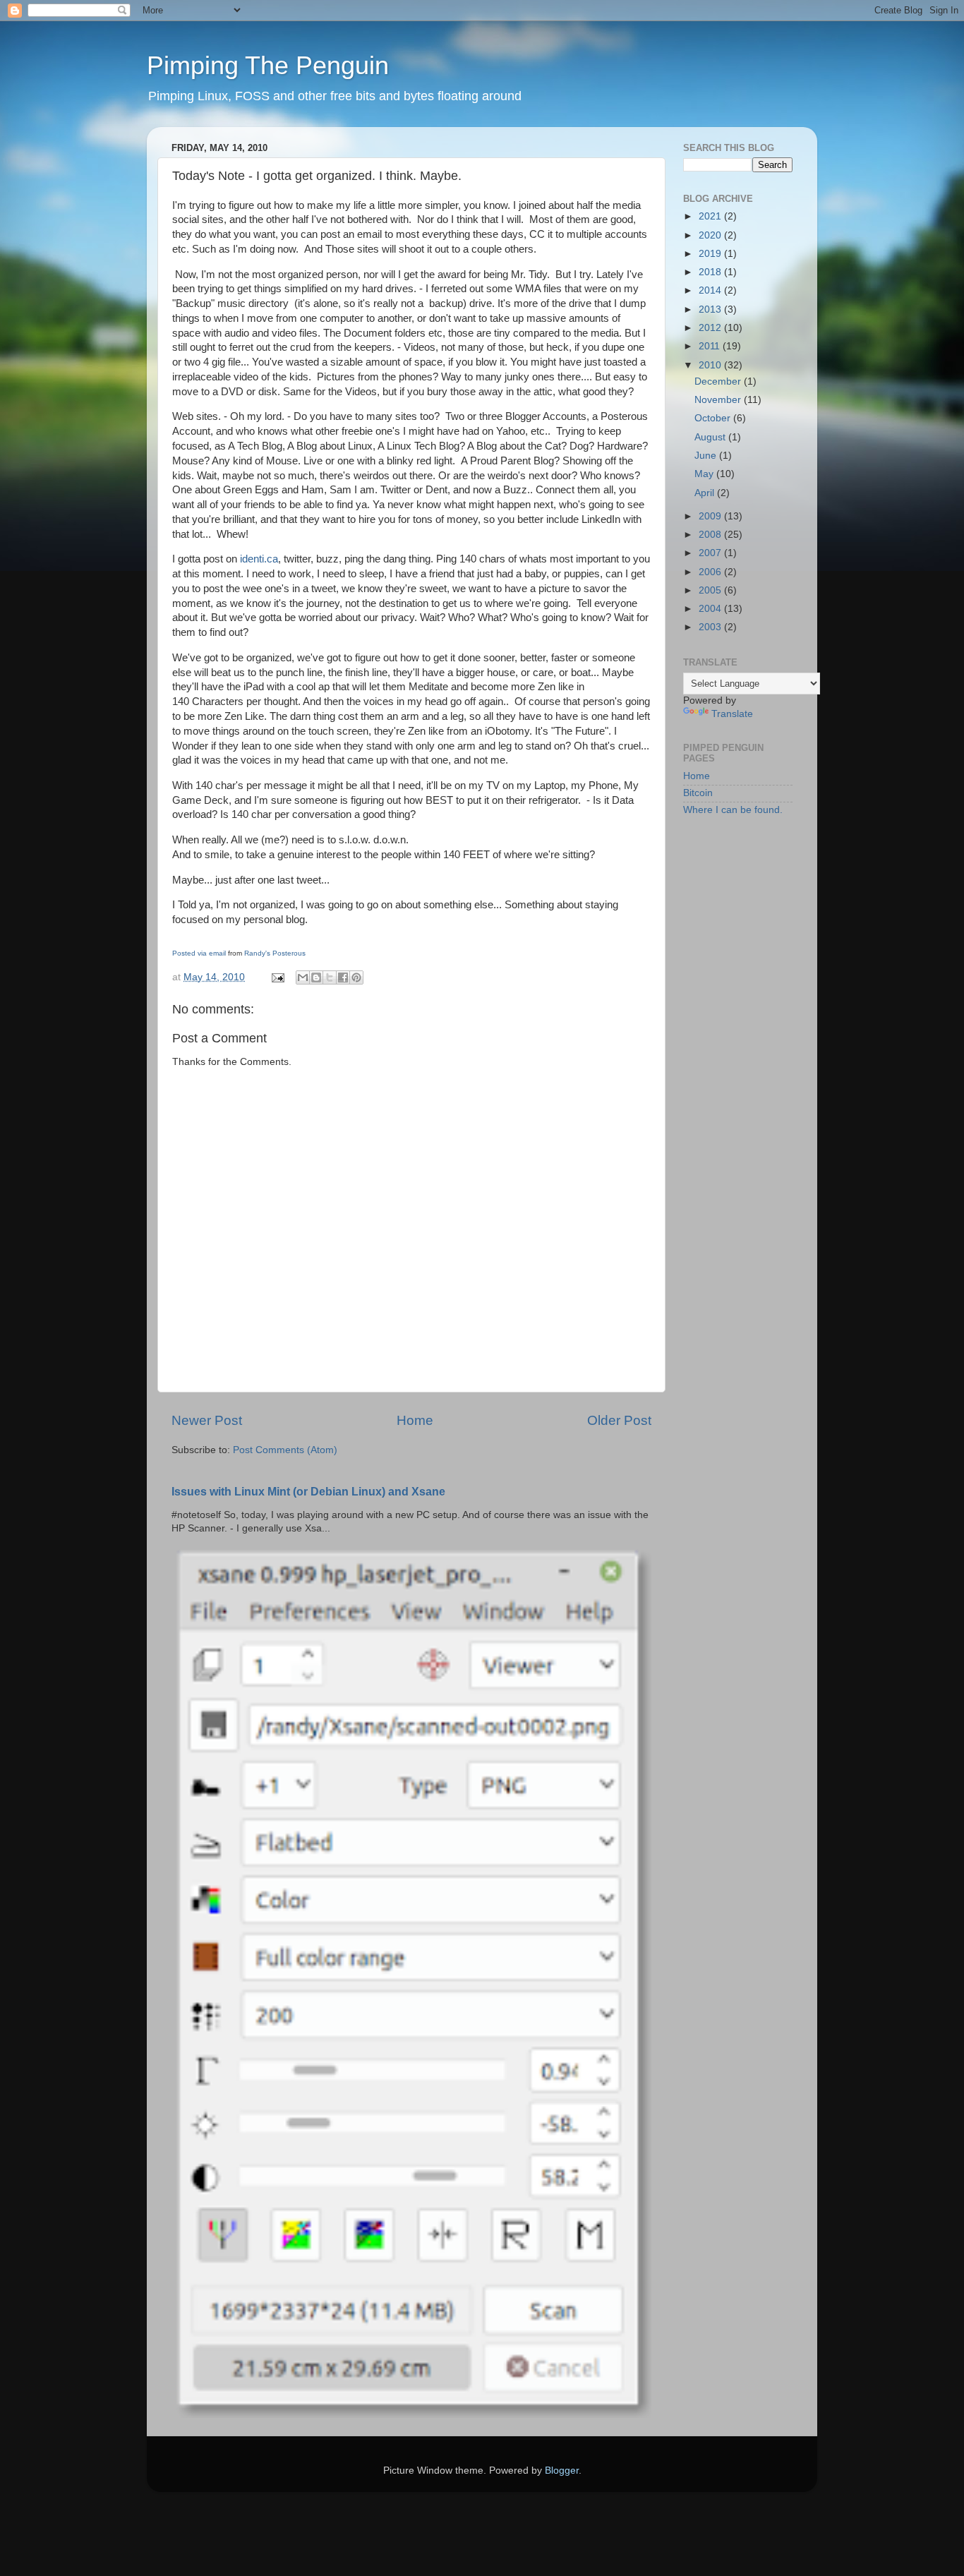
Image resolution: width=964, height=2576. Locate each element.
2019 (711, 254)
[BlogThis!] (316, 977)
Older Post (619, 1420)
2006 (711, 572)
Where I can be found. (733, 810)
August (711, 437)
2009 (711, 516)
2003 (711, 627)
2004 (711, 609)
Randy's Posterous (275, 953)
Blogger (562, 2470)
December (719, 381)
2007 (711, 553)
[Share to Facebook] (343, 977)
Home (415, 1420)
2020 (711, 235)
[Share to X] (330, 977)
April (706, 493)
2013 (711, 309)
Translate (732, 714)
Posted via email (199, 953)
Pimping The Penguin (268, 65)
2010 (711, 365)
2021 (711, 216)
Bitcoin (698, 793)
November (719, 400)
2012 (711, 328)
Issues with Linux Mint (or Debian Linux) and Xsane (308, 1492)
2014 (711, 290)
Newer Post (207, 1420)
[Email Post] (277, 977)
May (705, 474)
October (714, 418)
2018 (711, 272)
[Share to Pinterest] (356, 977)
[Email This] (303, 977)
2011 (711, 346)
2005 (711, 590)
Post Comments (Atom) (285, 1450)
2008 (711, 535)
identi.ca (259, 559)
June (707, 456)
